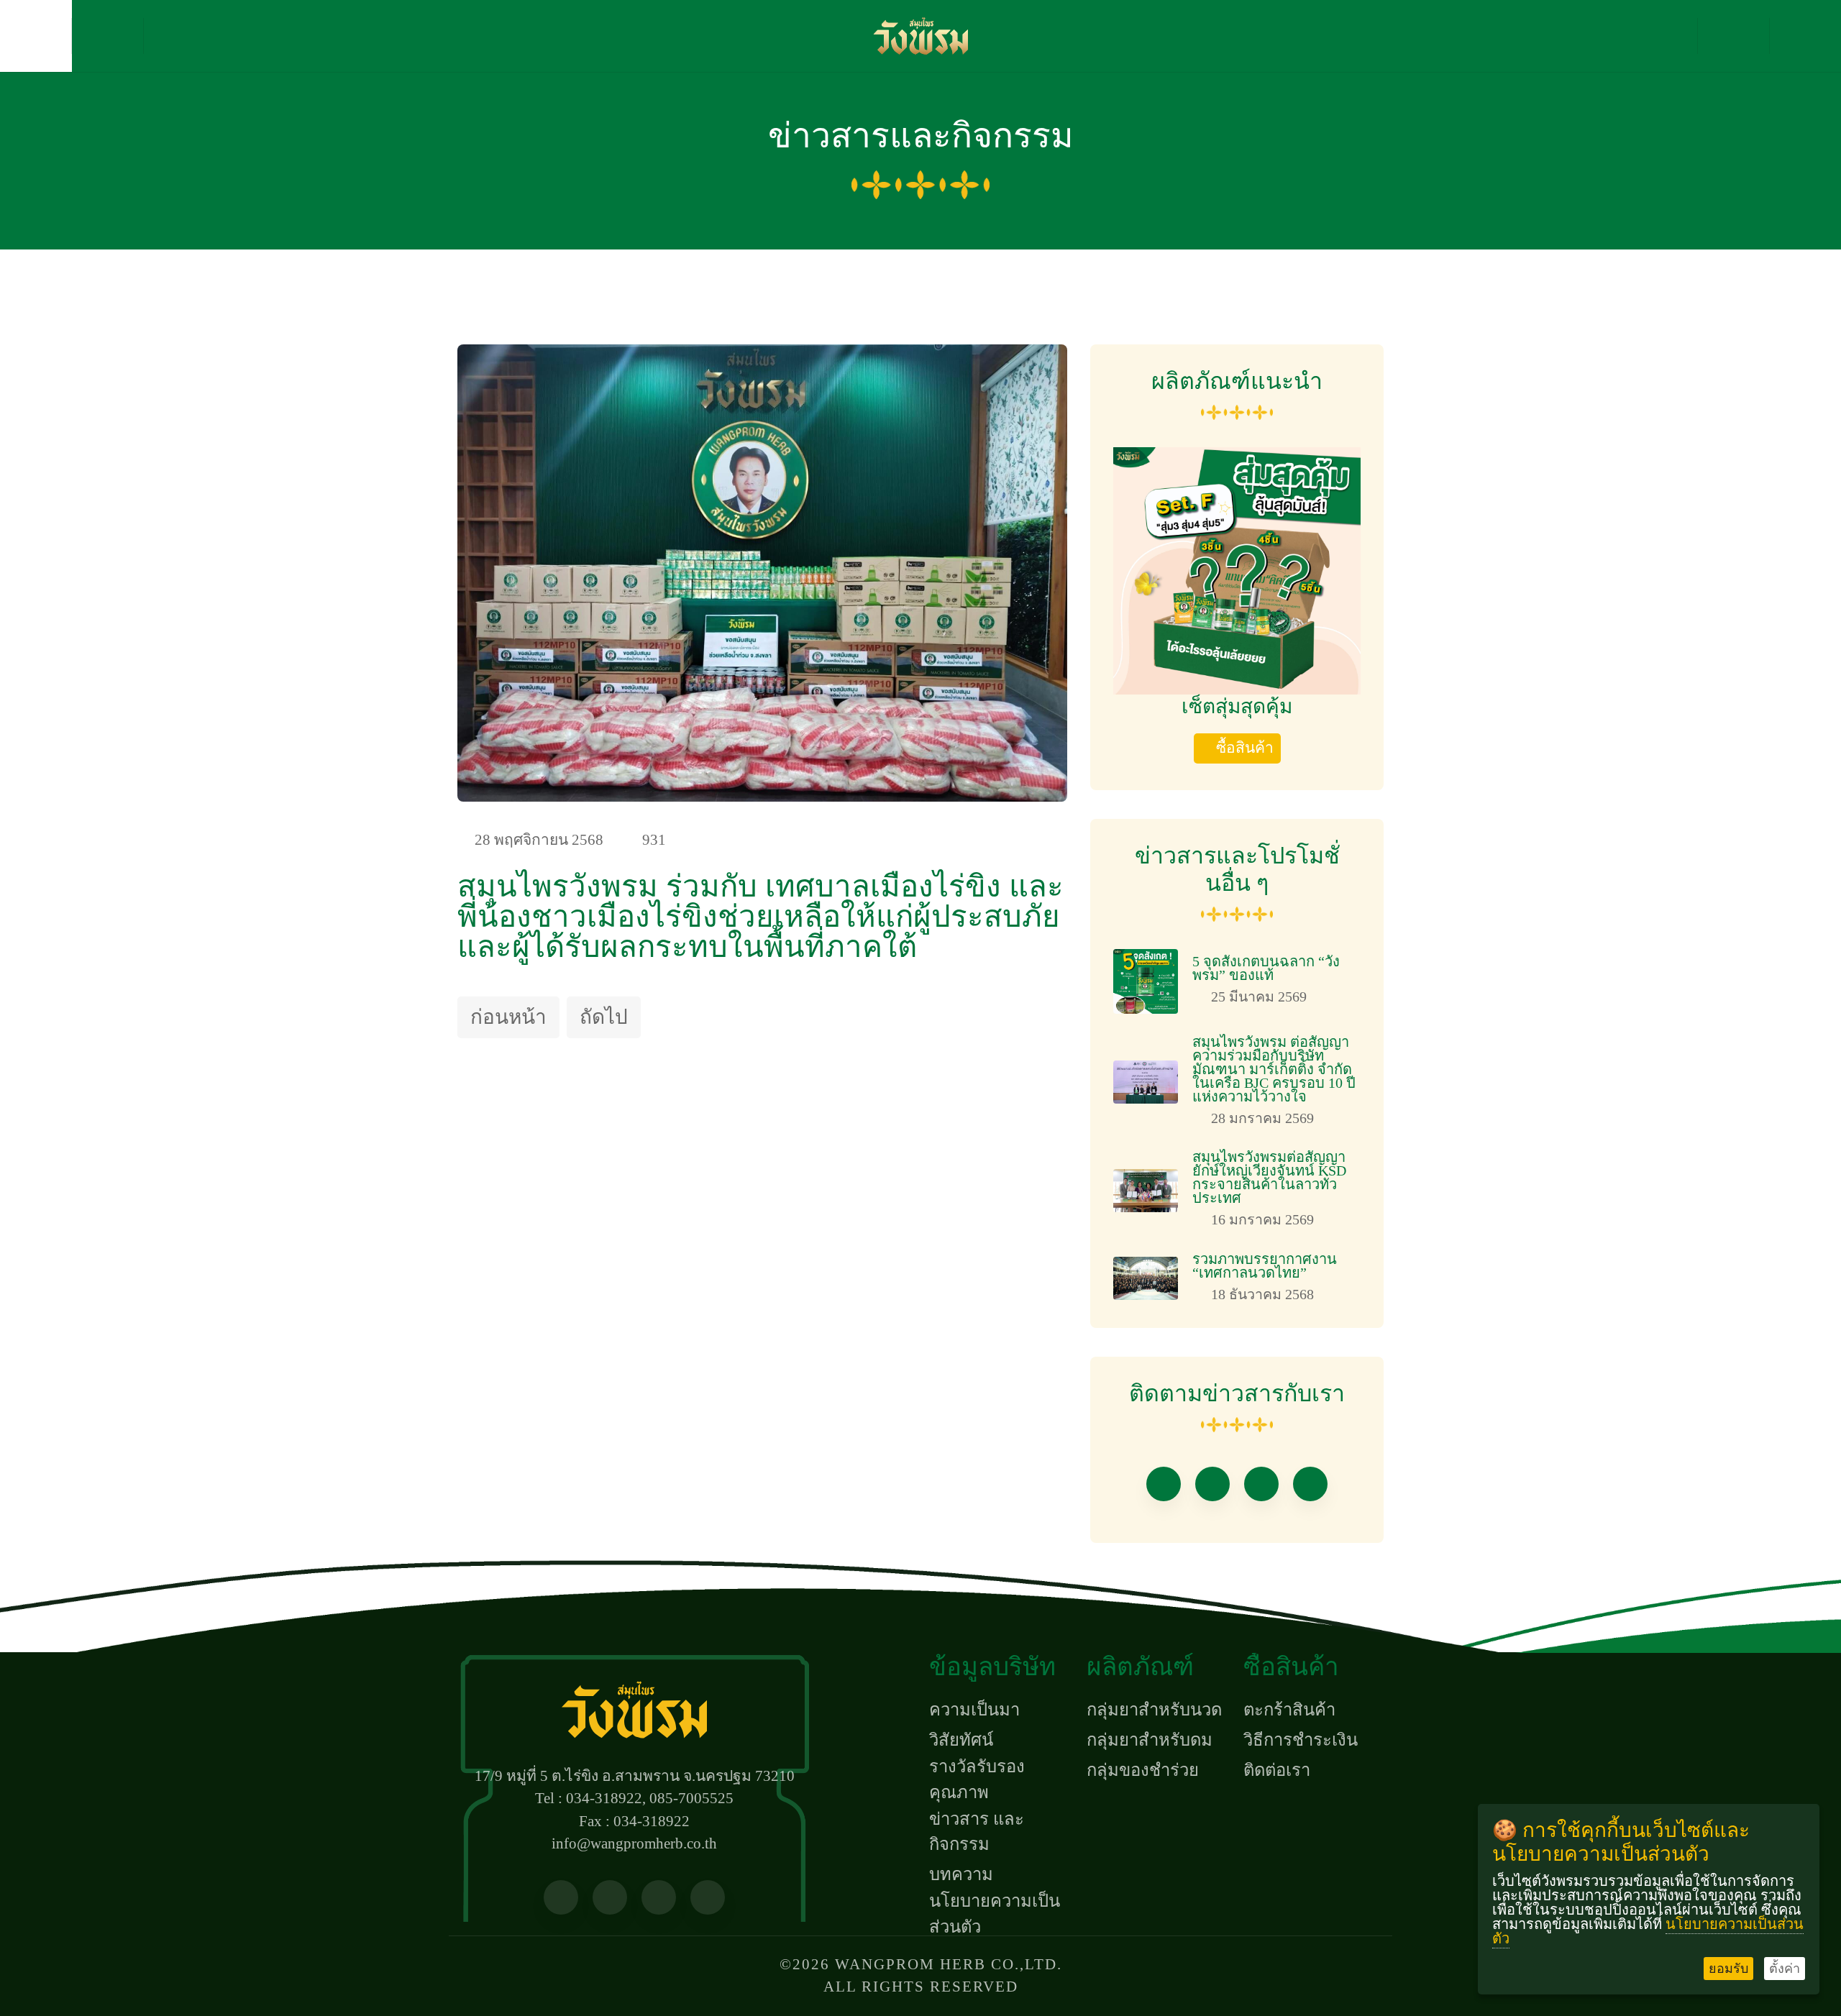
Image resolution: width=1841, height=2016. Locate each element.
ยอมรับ (1728, 1969)
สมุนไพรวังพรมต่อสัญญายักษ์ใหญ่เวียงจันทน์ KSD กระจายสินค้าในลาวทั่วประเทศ (1269, 1177)
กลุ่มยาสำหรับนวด (1154, 1710)
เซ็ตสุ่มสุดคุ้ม (1237, 706)
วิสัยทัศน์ (961, 1740)
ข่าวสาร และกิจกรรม (977, 1832)
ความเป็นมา (974, 1710)
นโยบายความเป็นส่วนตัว (995, 1914)
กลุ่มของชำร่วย (1143, 1770)
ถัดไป (604, 1017)
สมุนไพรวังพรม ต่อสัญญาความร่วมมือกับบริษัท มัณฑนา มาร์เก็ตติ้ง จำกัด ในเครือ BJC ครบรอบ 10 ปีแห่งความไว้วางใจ (1274, 1069)
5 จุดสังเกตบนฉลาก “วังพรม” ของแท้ (1266, 968)
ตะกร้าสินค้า (1289, 1710)
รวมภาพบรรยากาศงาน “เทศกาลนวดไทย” (1265, 1266)
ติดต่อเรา (1277, 1770)
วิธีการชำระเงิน (1301, 1740)
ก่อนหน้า (508, 1017)
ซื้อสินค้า (1245, 748)
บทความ (961, 1874)
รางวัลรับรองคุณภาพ (977, 1779)
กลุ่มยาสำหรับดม (1150, 1740)
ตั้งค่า (1785, 1969)
